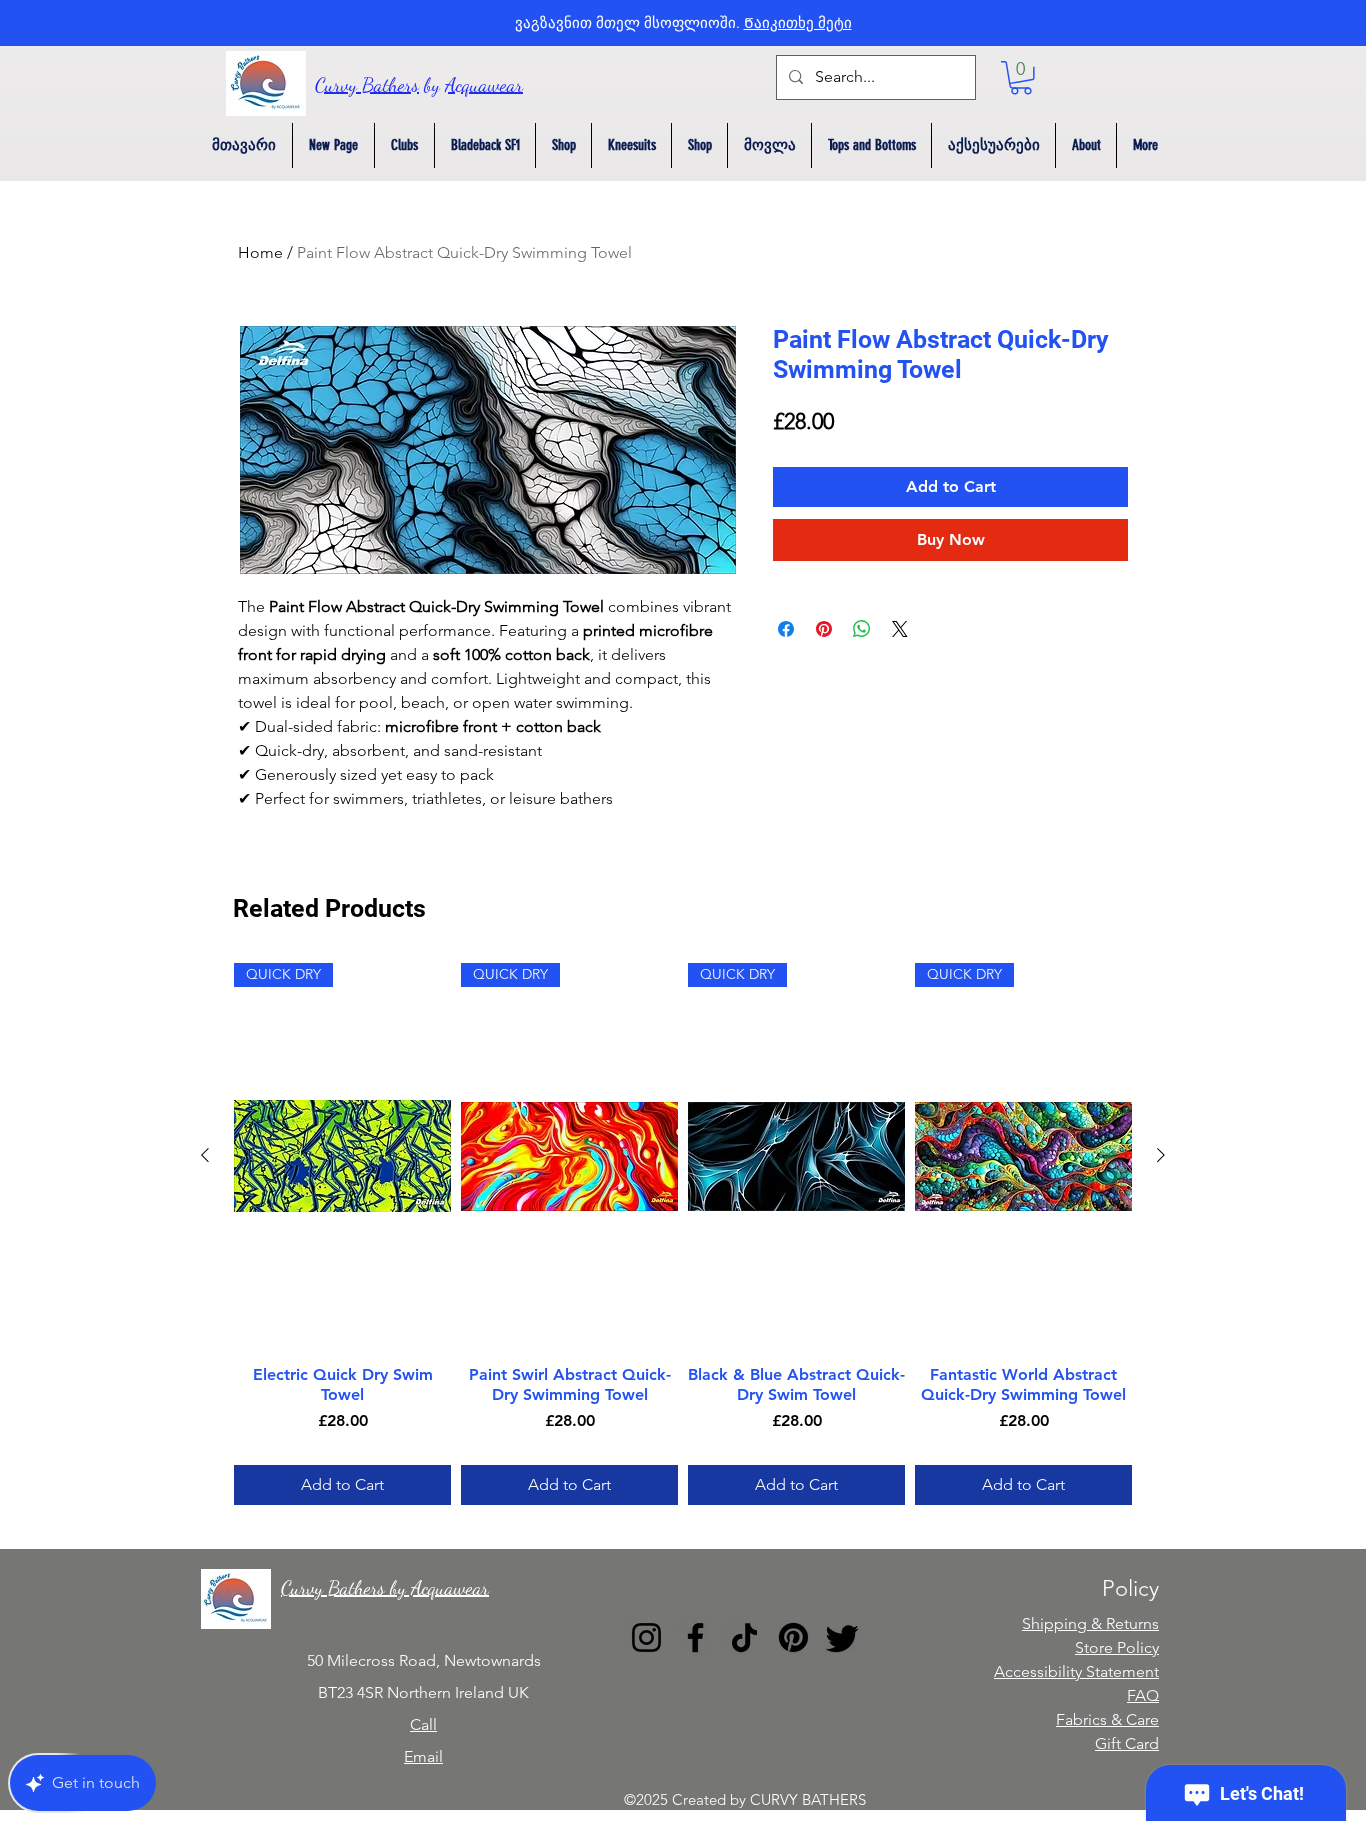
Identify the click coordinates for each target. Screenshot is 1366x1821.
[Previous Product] (205, 1155)
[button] (1021, 78)
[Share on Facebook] (786, 629)
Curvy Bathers (367, 85)
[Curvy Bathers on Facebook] (695, 1637)
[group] (683, 1234)
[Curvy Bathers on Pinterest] (793, 1637)
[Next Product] (1161, 1155)
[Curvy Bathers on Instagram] (646, 1637)
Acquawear (484, 85)
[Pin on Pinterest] (824, 629)
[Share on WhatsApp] (862, 629)
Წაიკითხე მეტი (798, 22)
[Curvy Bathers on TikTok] (744, 1637)
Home (260, 252)
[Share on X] (900, 629)
